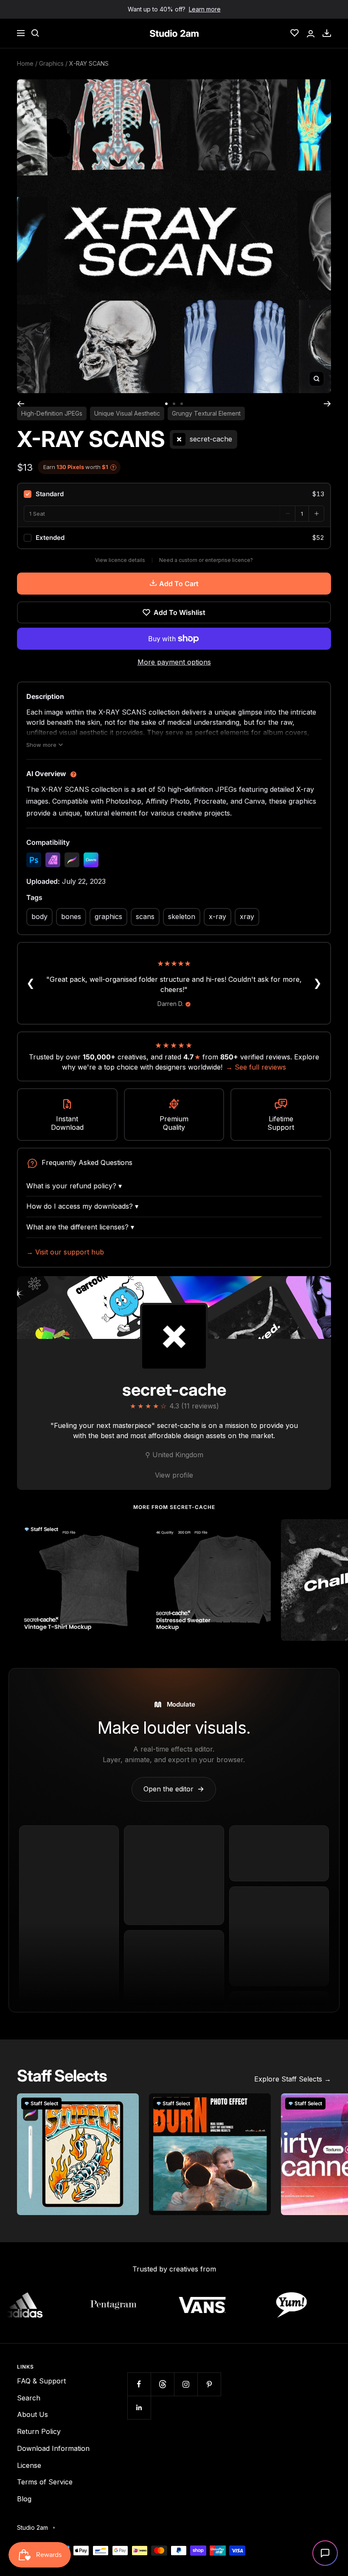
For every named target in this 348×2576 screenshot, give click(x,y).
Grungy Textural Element (206, 413)
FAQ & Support (41, 2381)
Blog (24, 2499)
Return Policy (39, 2431)
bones (71, 916)
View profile (174, 1475)
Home (25, 63)
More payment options (174, 662)
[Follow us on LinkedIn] (139, 2407)
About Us (32, 2414)
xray (247, 916)
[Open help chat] (325, 2553)
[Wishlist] (295, 33)
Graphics (51, 63)
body (39, 916)
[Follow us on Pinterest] (209, 2384)
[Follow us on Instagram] (186, 2384)
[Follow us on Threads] (162, 2384)
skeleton (182, 916)
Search (29, 2398)
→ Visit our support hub (65, 1252)
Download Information (53, 2448)
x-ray (217, 916)
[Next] (327, 404)
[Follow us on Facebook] (139, 2384)
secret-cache (174, 1390)
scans (145, 916)
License (29, 2465)
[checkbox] (174, 494)
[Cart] (327, 33)
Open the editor (174, 1789)
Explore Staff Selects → (293, 2079)
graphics (108, 916)
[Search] (35, 33)
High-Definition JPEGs (52, 413)
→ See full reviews (256, 1067)
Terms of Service (45, 2482)
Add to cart (179, 584)
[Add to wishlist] (128, 1530)
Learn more (205, 9)
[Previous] (21, 404)
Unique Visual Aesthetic (127, 413)
